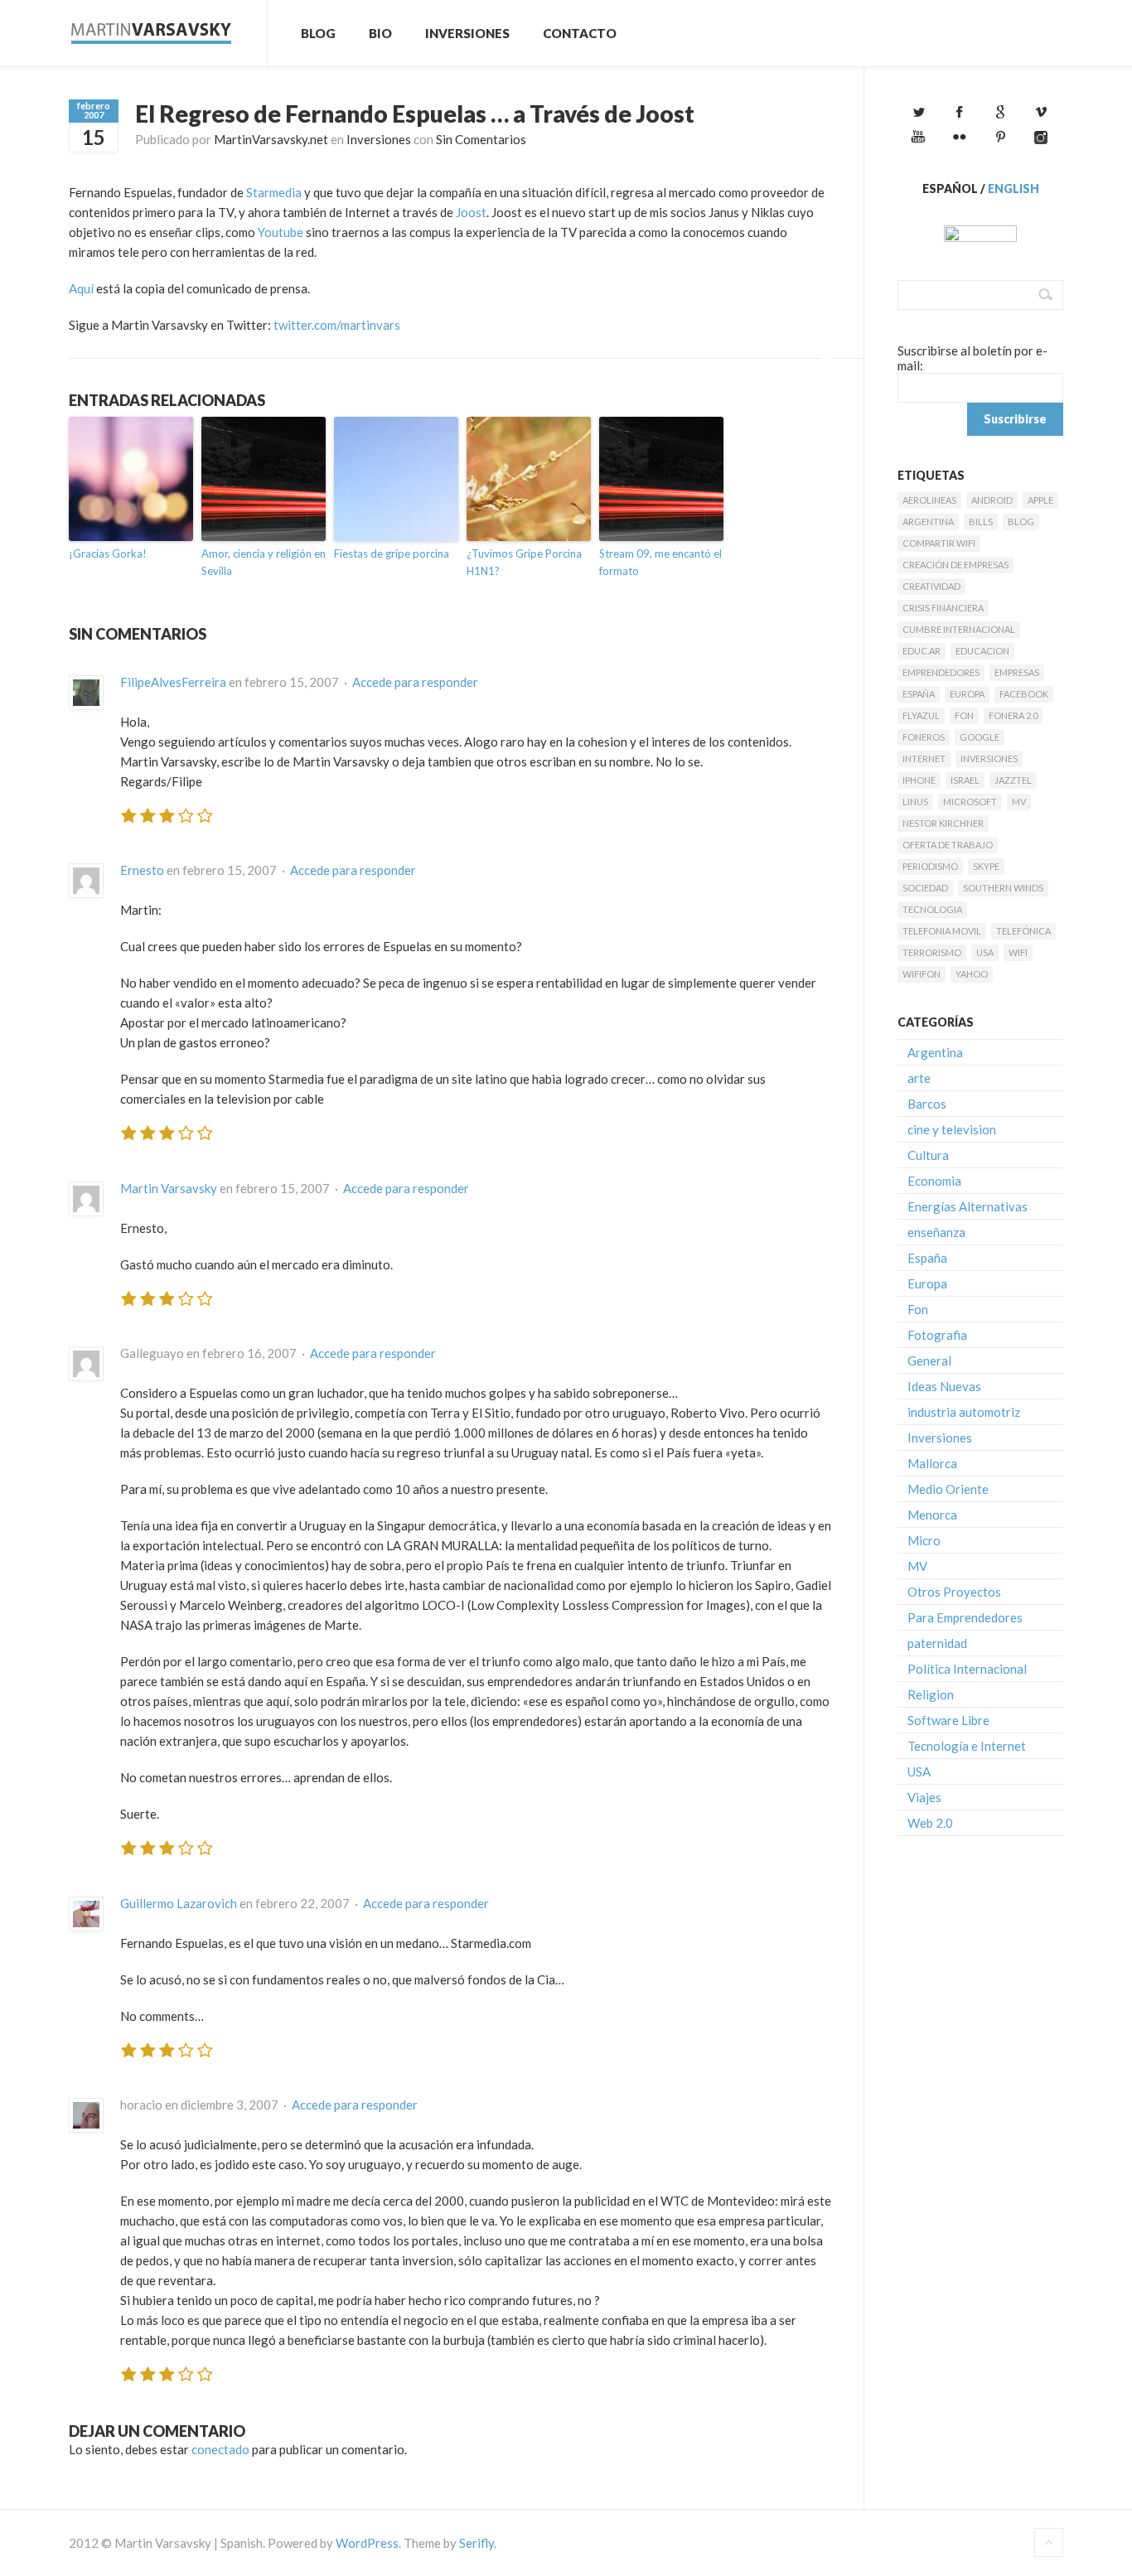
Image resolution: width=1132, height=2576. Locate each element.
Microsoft (970, 802)
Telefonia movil (942, 931)
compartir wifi (939, 543)
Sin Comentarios (481, 139)
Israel (965, 780)
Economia (934, 1181)
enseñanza (936, 1232)
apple (1040, 500)
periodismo (930, 866)
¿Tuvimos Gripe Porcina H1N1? (524, 562)
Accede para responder (415, 682)
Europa (967, 694)
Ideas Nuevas (944, 1386)
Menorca (932, 1515)
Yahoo (972, 974)
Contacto (580, 33)
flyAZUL (921, 715)
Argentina (928, 522)
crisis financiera (943, 608)
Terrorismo (932, 952)
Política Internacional (967, 1669)
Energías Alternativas (968, 1206)
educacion (982, 651)
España (919, 694)
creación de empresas (955, 565)
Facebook (1024, 694)
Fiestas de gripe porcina (392, 553)
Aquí (81, 288)
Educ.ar (922, 651)
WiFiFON (922, 974)
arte (919, 1078)
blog (1021, 522)
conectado (220, 2449)
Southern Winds (1003, 888)
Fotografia (937, 1335)
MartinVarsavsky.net (271, 139)
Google (980, 737)
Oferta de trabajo (948, 845)
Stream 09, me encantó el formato (660, 562)
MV (1019, 802)
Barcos (927, 1104)
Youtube (281, 232)
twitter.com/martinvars (337, 325)
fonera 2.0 (1013, 715)
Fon (964, 715)
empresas (1017, 672)
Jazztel (1013, 780)
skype (986, 866)
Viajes (924, 1797)
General (929, 1360)
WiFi (1018, 952)
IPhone (919, 780)
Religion (931, 1694)
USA (985, 952)
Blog (318, 33)
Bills (981, 522)
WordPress (367, 2543)
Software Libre (948, 1720)
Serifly (477, 2543)
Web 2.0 (930, 1823)
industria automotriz (964, 1412)
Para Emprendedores (965, 1617)
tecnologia (932, 909)
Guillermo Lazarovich (179, 1903)
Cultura (928, 1155)
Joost (471, 212)
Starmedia (274, 192)
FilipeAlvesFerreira (173, 682)
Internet (924, 759)
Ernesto (142, 870)
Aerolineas (929, 500)
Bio (380, 33)
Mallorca (932, 1463)
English (1013, 188)
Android (992, 500)
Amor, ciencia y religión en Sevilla (264, 562)
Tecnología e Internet (967, 1746)
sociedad (925, 888)
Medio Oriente (948, 1489)
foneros (924, 737)
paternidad (937, 1643)
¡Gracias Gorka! (108, 553)
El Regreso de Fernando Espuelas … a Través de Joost (415, 114)
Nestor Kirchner (943, 823)
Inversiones (467, 33)
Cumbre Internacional (959, 629)
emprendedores (941, 672)
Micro (924, 1540)
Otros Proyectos (954, 1592)
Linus (915, 802)
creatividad (931, 586)
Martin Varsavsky (169, 1188)
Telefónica (1023, 931)
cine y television (952, 1129)
